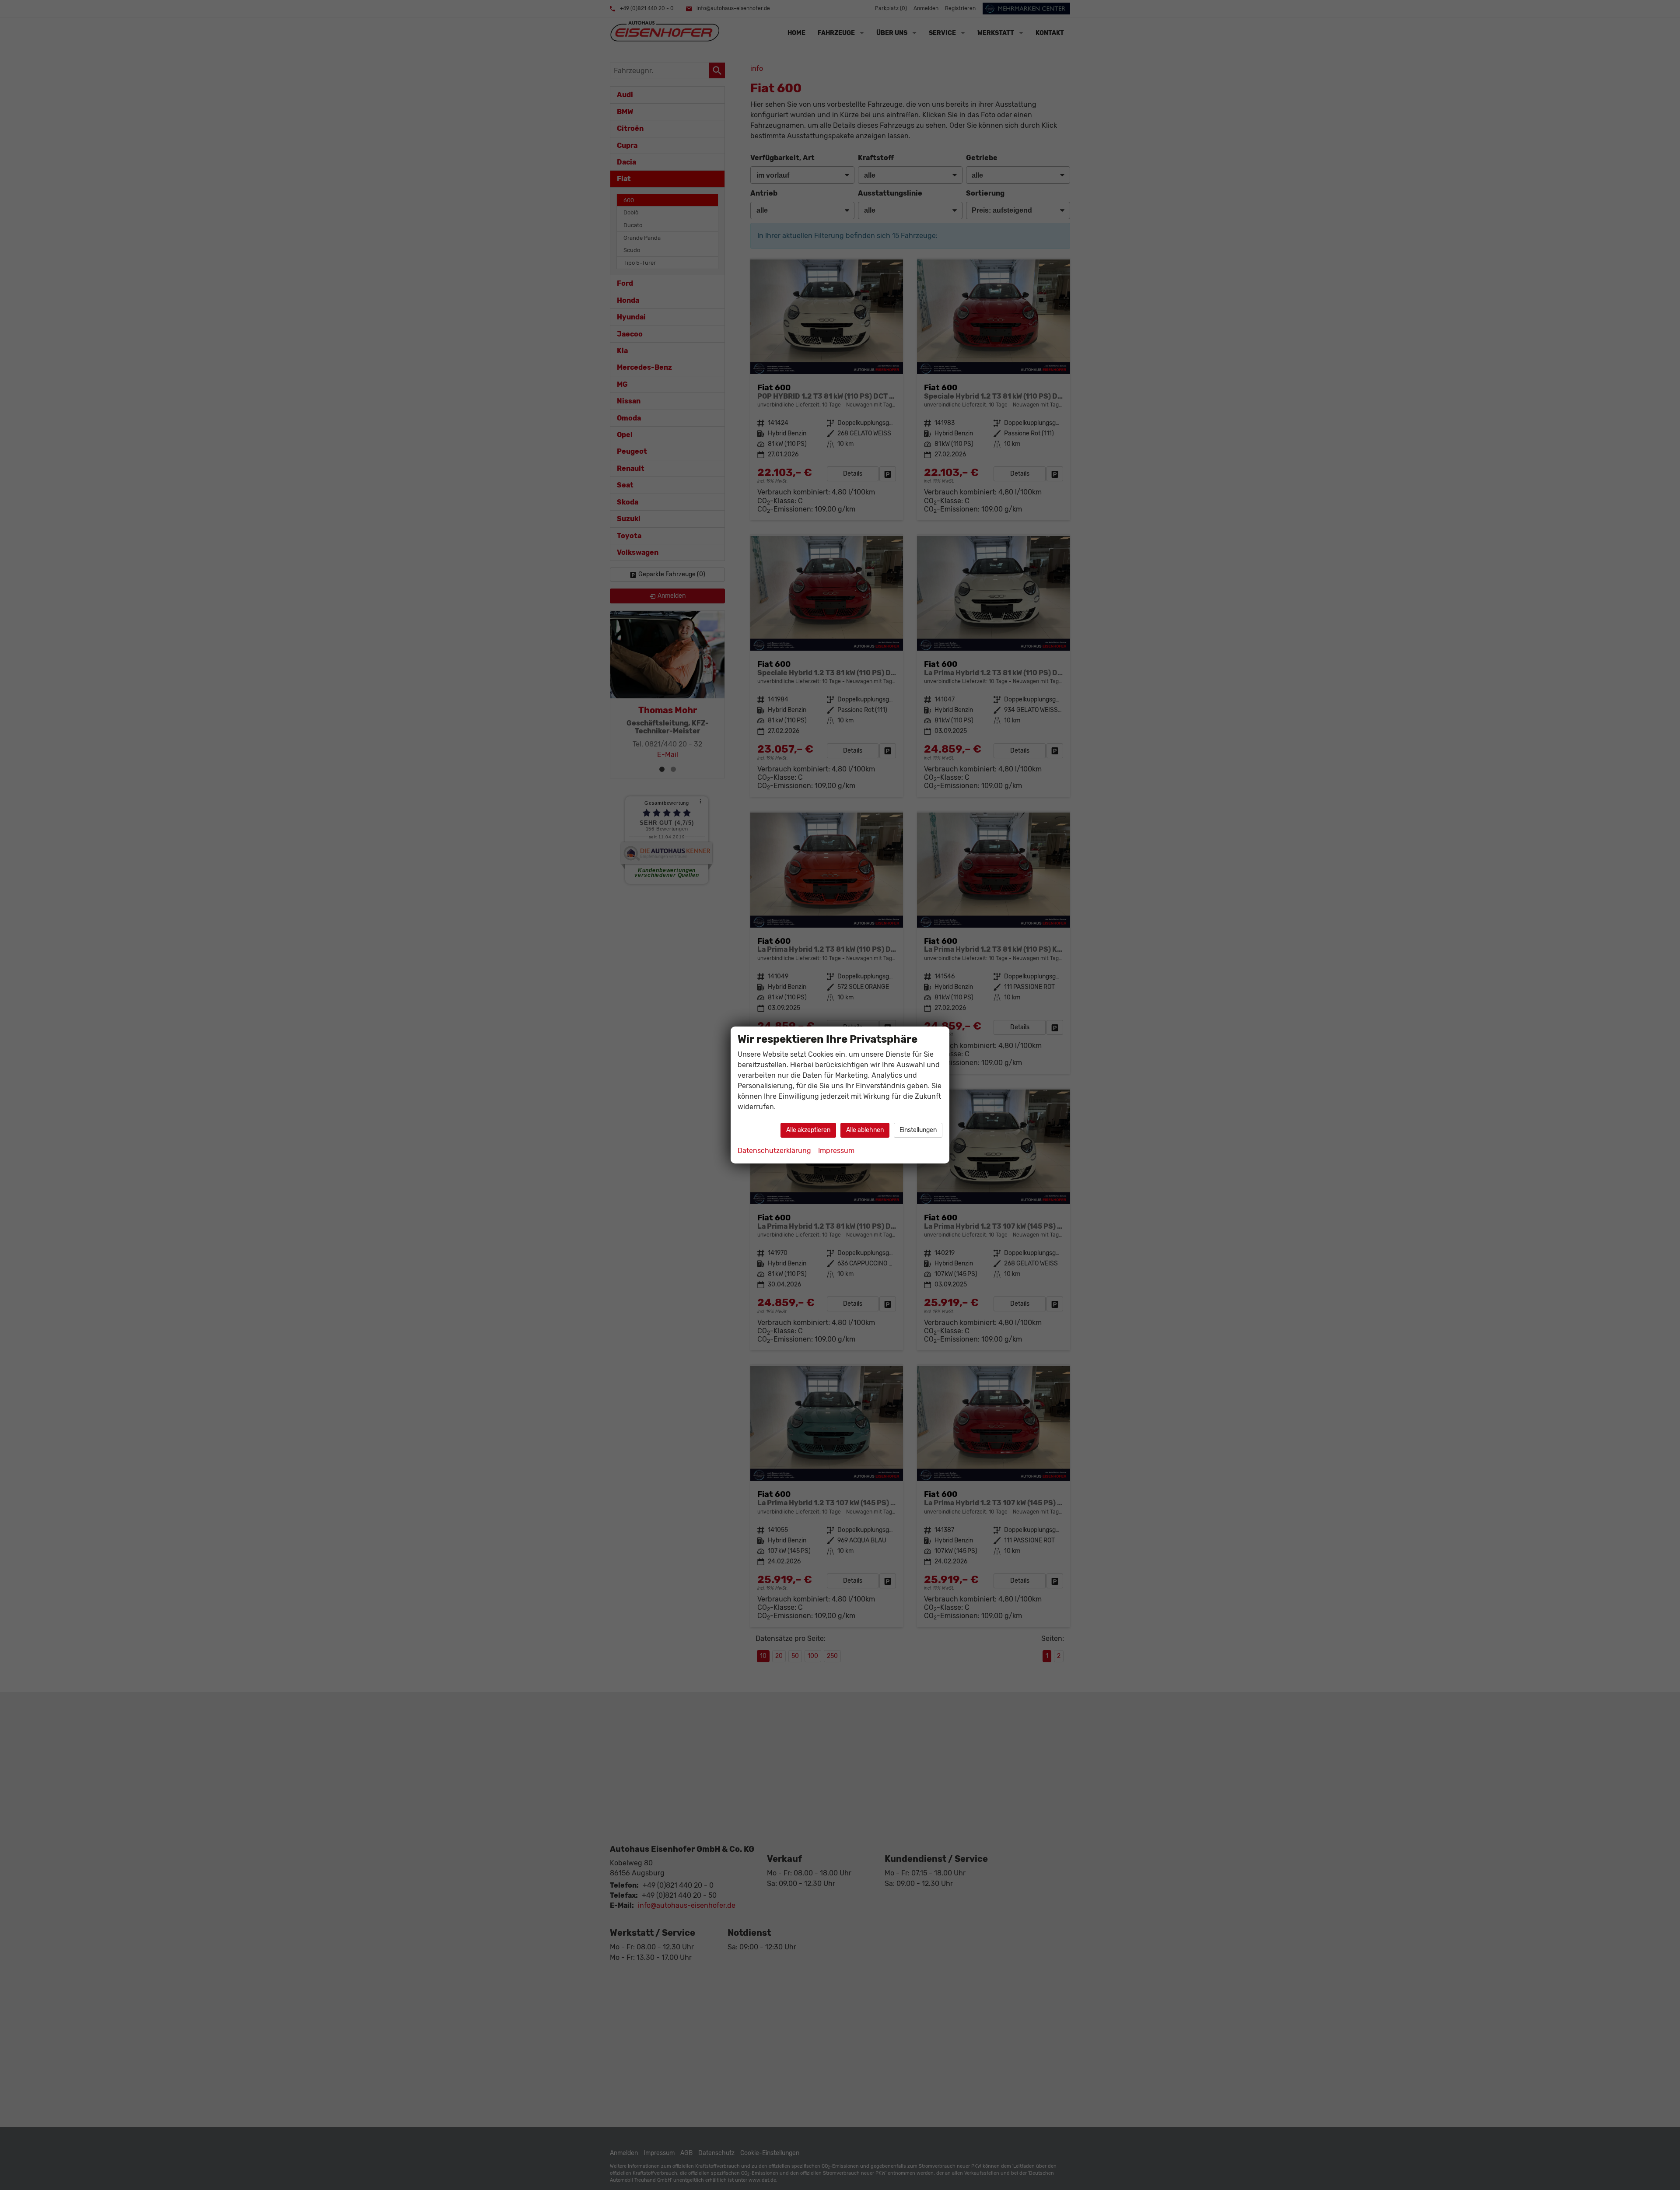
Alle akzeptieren (808, 1130)
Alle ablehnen (865, 1130)
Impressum (836, 1151)
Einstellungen (918, 1130)
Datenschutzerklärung (774, 1151)
